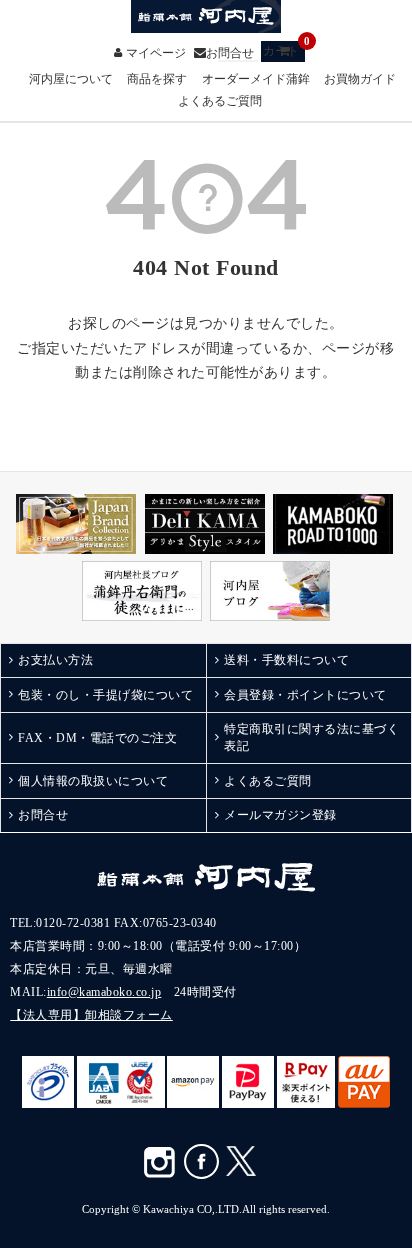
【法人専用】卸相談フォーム (91, 1015)
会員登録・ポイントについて (305, 695)
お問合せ (230, 53)
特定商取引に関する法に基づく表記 (311, 737)
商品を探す (157, 79)
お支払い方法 (55, 660)
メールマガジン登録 (280, 815)
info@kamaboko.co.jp (104, 992)
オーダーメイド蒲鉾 (256, 79)
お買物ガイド (360, 79)
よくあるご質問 (220, 101)
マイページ (156, 53)
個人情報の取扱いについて (93, 781)
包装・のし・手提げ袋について (105, 695)
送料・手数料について (286, 660)
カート (284, 49)
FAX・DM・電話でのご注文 (97, 738)
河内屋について (71, 79)
